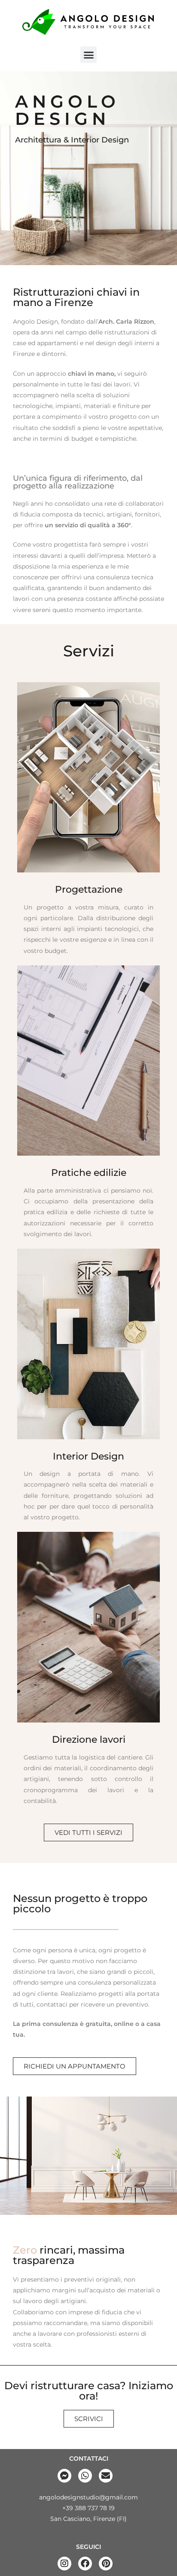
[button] (88, 55)
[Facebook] (85, 2564)
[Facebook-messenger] (64, 2476)
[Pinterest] (106, 2564)
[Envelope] (106, 2476)
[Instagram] (64, 2564)
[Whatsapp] (85, 2476)
